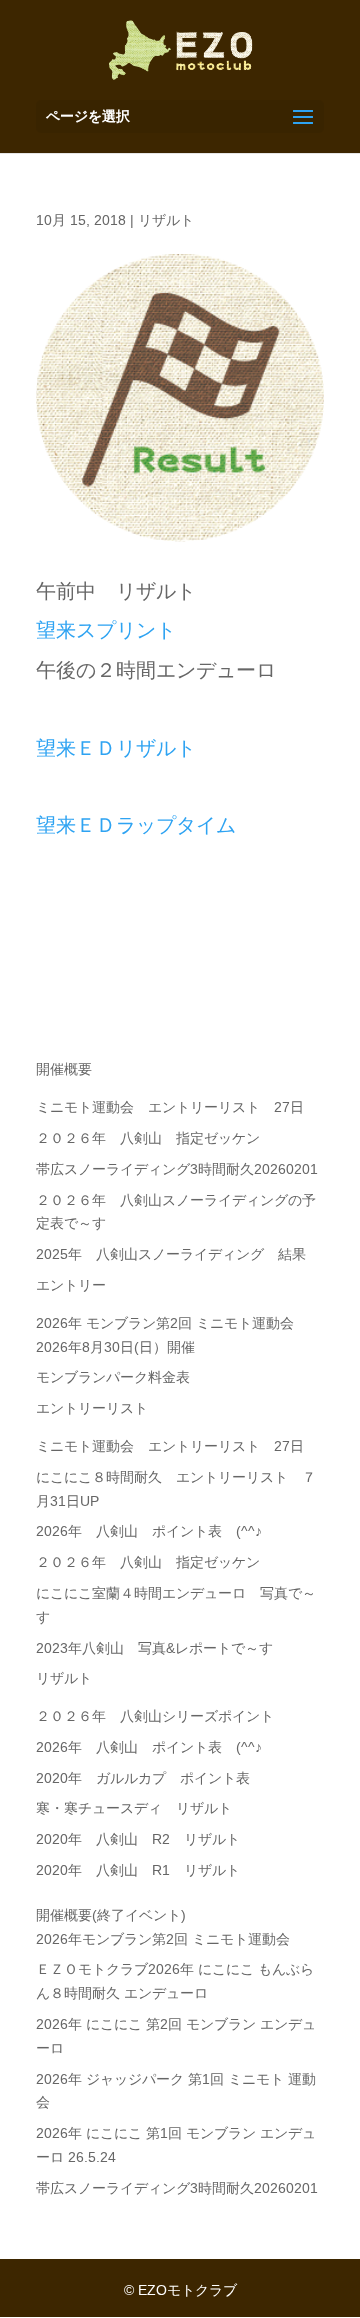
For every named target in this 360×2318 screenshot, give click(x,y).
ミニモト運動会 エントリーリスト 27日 (170, 1107)
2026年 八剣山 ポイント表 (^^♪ (149, 1531)
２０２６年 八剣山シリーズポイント (155, 1716)
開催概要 (64, 1069)
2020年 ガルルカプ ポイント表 (143, 1778)
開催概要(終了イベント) (111, 1915)
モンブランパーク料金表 (113, 1377)
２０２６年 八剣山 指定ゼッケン (148, 1138)
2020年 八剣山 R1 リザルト (138, 1870)
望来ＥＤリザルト (116, 748)
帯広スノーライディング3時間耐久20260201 (177, 1169)
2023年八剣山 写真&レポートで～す (161, 1648)
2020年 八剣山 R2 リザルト (138, 1839)
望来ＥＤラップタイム (136, 825)
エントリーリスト (92, 1408)
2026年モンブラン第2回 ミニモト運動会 (163, 1939)
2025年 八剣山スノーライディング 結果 (171, 1254)
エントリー (71, 1285)
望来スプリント (106, 630)
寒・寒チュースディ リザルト (134, 1808)
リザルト (166, 220)
